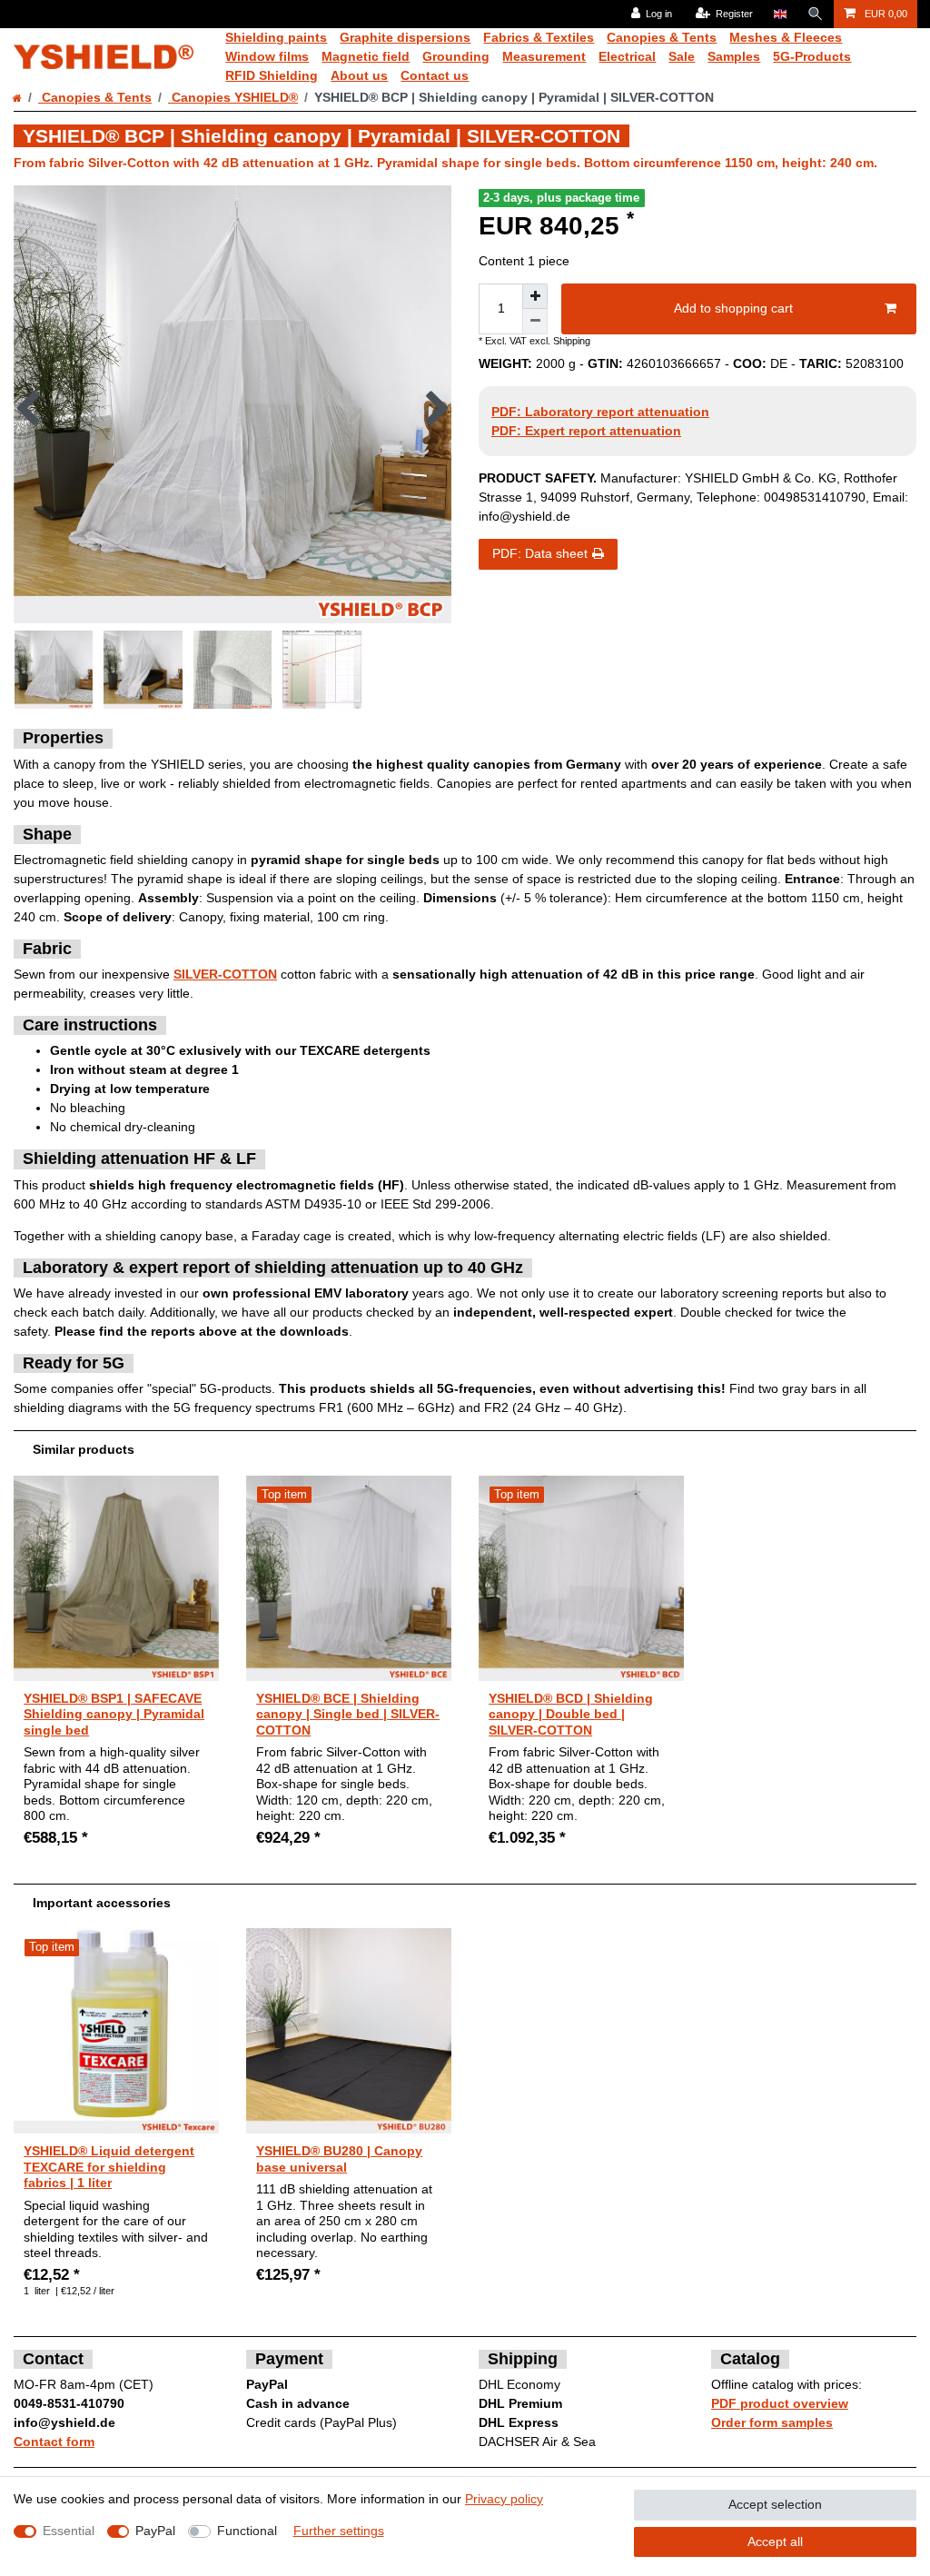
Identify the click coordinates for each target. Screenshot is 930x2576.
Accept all (775, 2541)
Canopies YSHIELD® (233, 97)
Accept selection (775, 2504)
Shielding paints (276, 37)
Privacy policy (504, 2499)
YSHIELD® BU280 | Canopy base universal (339, 2159)
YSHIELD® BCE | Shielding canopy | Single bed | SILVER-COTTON (348, 1714)
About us (359, 75)
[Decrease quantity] (535, 322)
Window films (267, 56)
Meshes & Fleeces (786, 37)
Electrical (627, 56)
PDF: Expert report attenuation (586, 431)
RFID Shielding (272, 75)
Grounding (456, 56)
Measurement (544, 56)
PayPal (155, 2531)
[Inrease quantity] (535, 296)
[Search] (816, 14)
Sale (682, 56)
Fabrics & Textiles (539, 37)
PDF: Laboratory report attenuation (600, 412)
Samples (734, 56)
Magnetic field (366, 56)
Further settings (339, 2531)
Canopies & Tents (662, 37)
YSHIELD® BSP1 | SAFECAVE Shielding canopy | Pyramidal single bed (114, 1714)
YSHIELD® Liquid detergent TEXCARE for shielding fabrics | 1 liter (109, 2167)
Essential (69, 2531)
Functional (247, 2531)
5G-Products (812, 56)
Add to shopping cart (733, 308)
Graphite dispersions (405, 37)
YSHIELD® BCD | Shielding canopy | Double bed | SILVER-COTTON (571, 1714)
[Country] (780, 14)
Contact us (435, 75)
